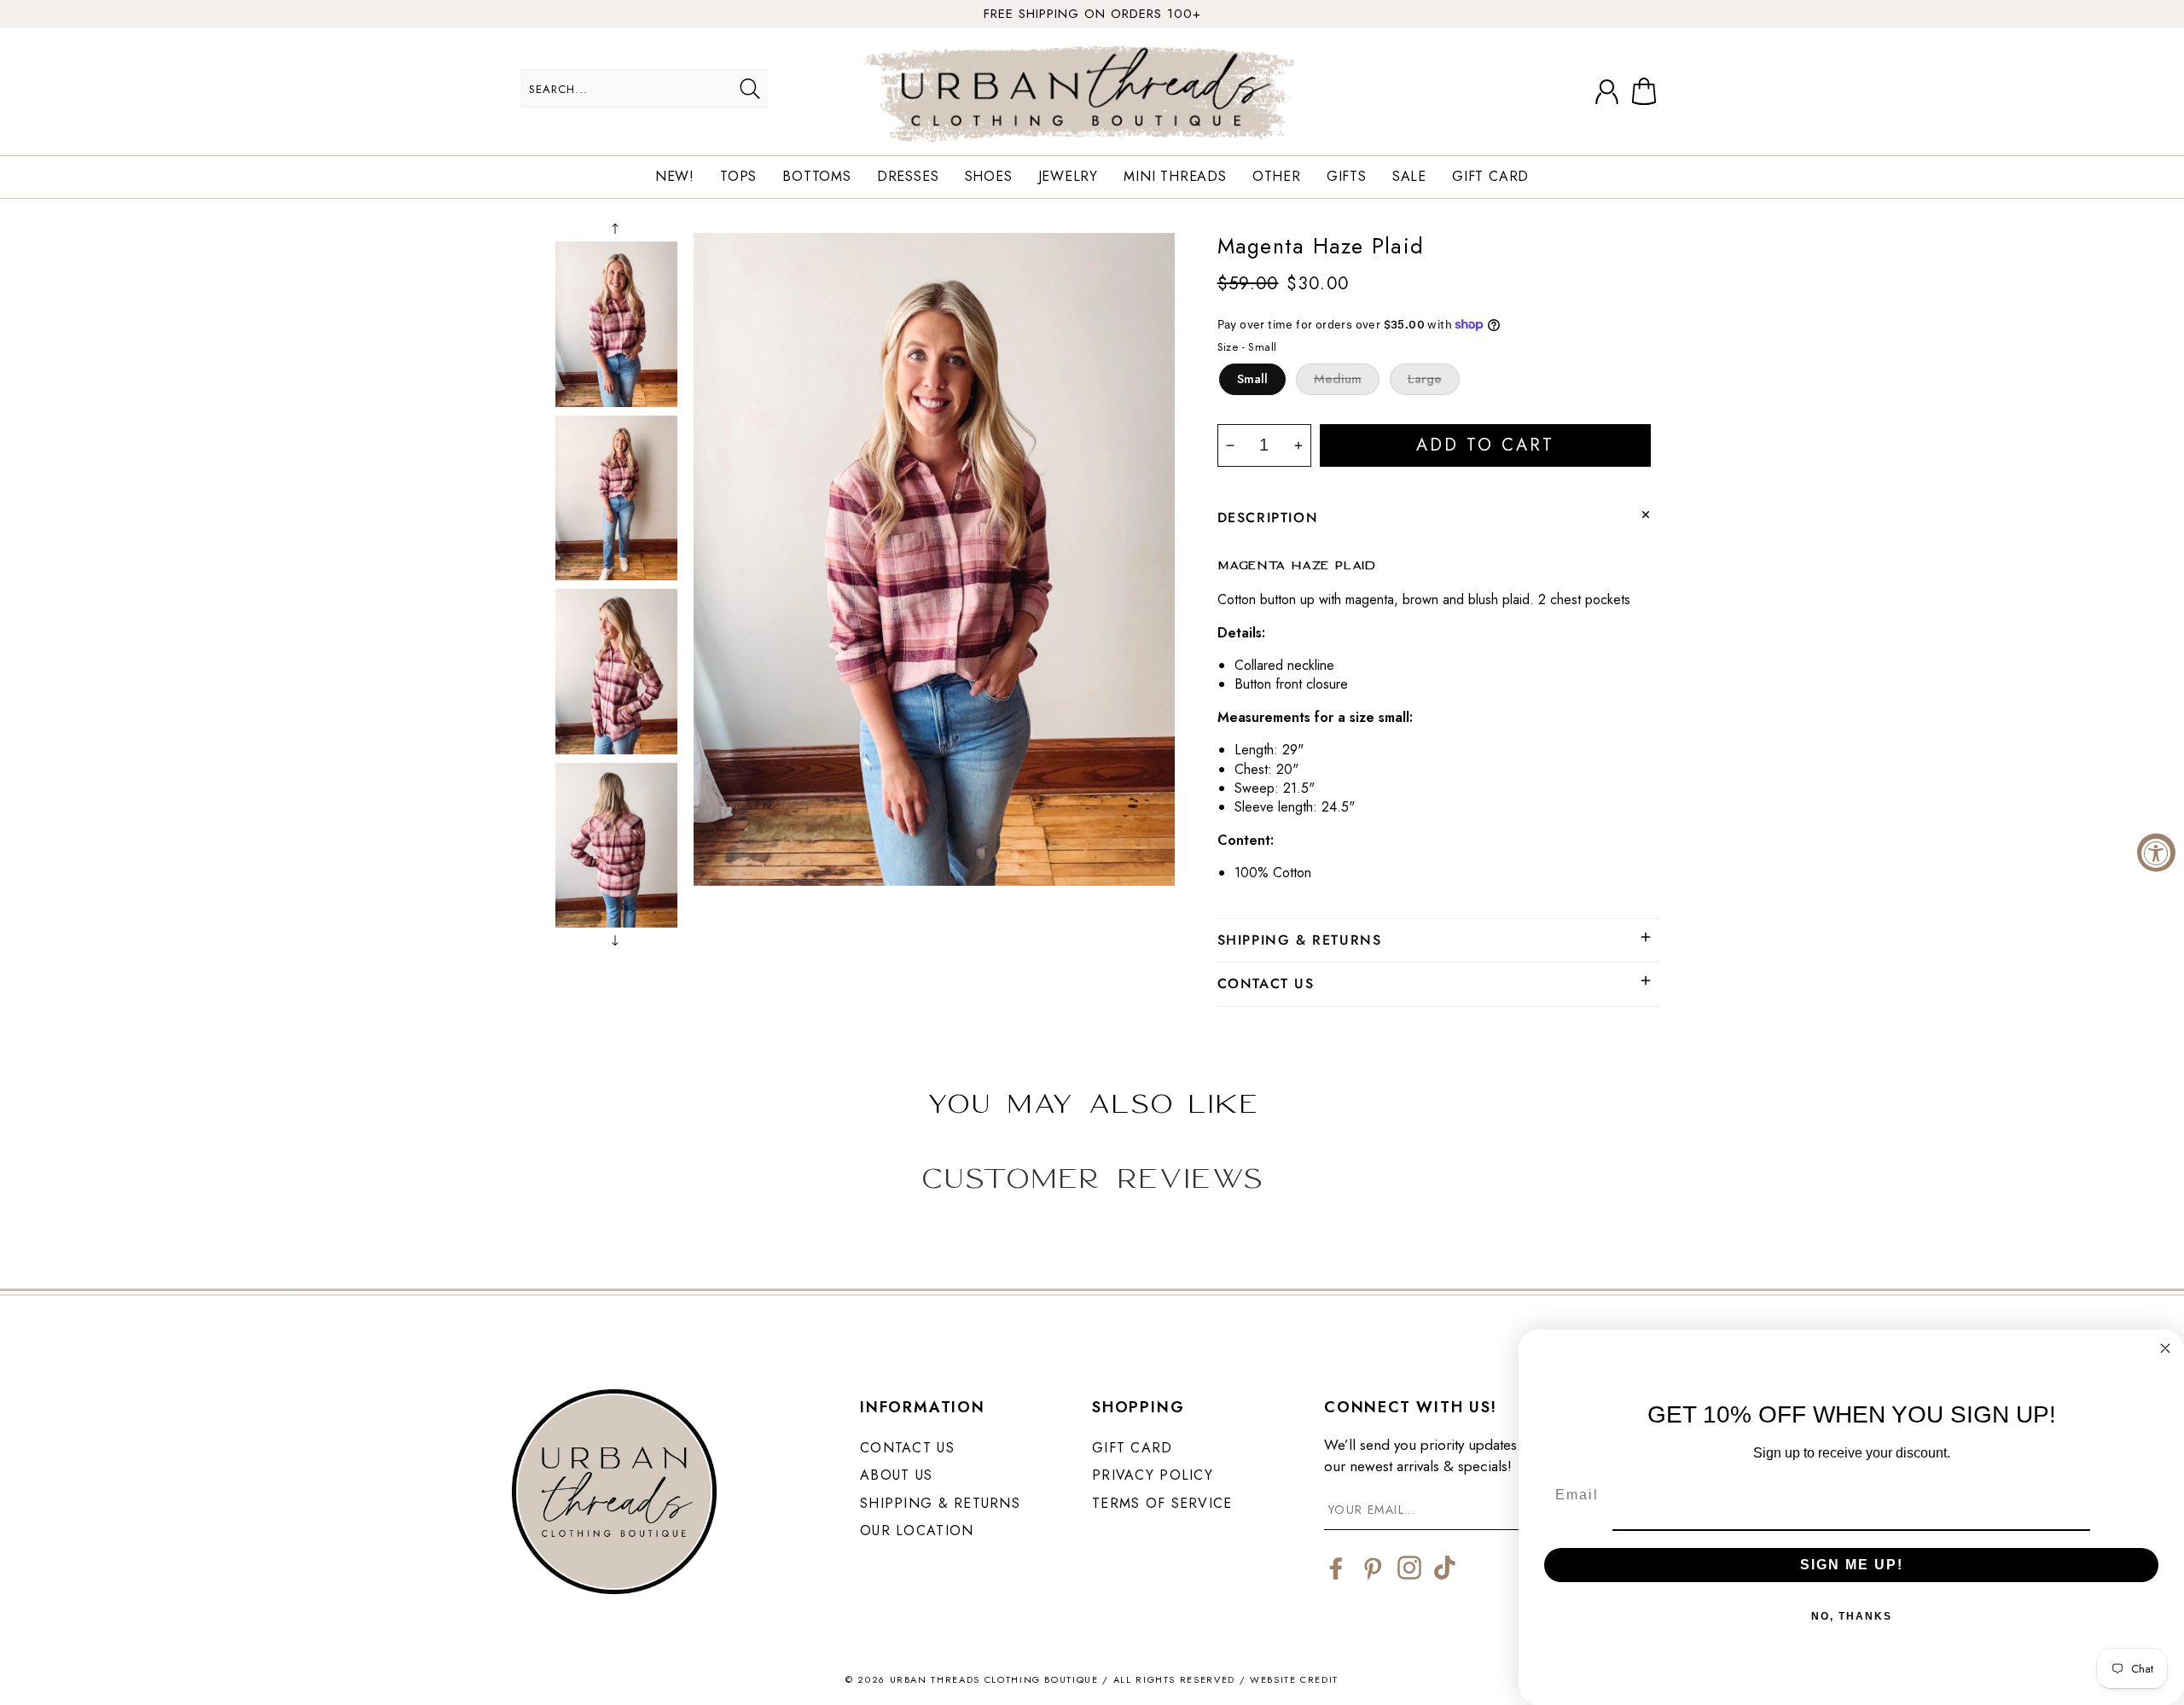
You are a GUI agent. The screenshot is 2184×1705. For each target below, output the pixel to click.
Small (1252, 379)
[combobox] (644, 88)
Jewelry (1069, 177)
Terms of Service (1162, 1503)
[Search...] (749, 89)
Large (1425, 379)
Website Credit (1294, 1679)
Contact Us (907, 1448)
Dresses (908, 177)
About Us (896, 1475)
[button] (1647, 92)
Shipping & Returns (940, 1503)
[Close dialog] (2165, 1348)
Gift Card (1490, 177)
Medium (1338, 379)
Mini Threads (1175, 177)
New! (675, 177)
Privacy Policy (1153, 1475)
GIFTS (1347, 177)
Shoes (989, 177)
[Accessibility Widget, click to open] (2156, 853)
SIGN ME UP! (1852, 1565)
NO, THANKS (1852, 1616)
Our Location (917, 1530)
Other (1277, 177)
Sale (1409, 177)
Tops (738, 177)
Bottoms (817, 177)
